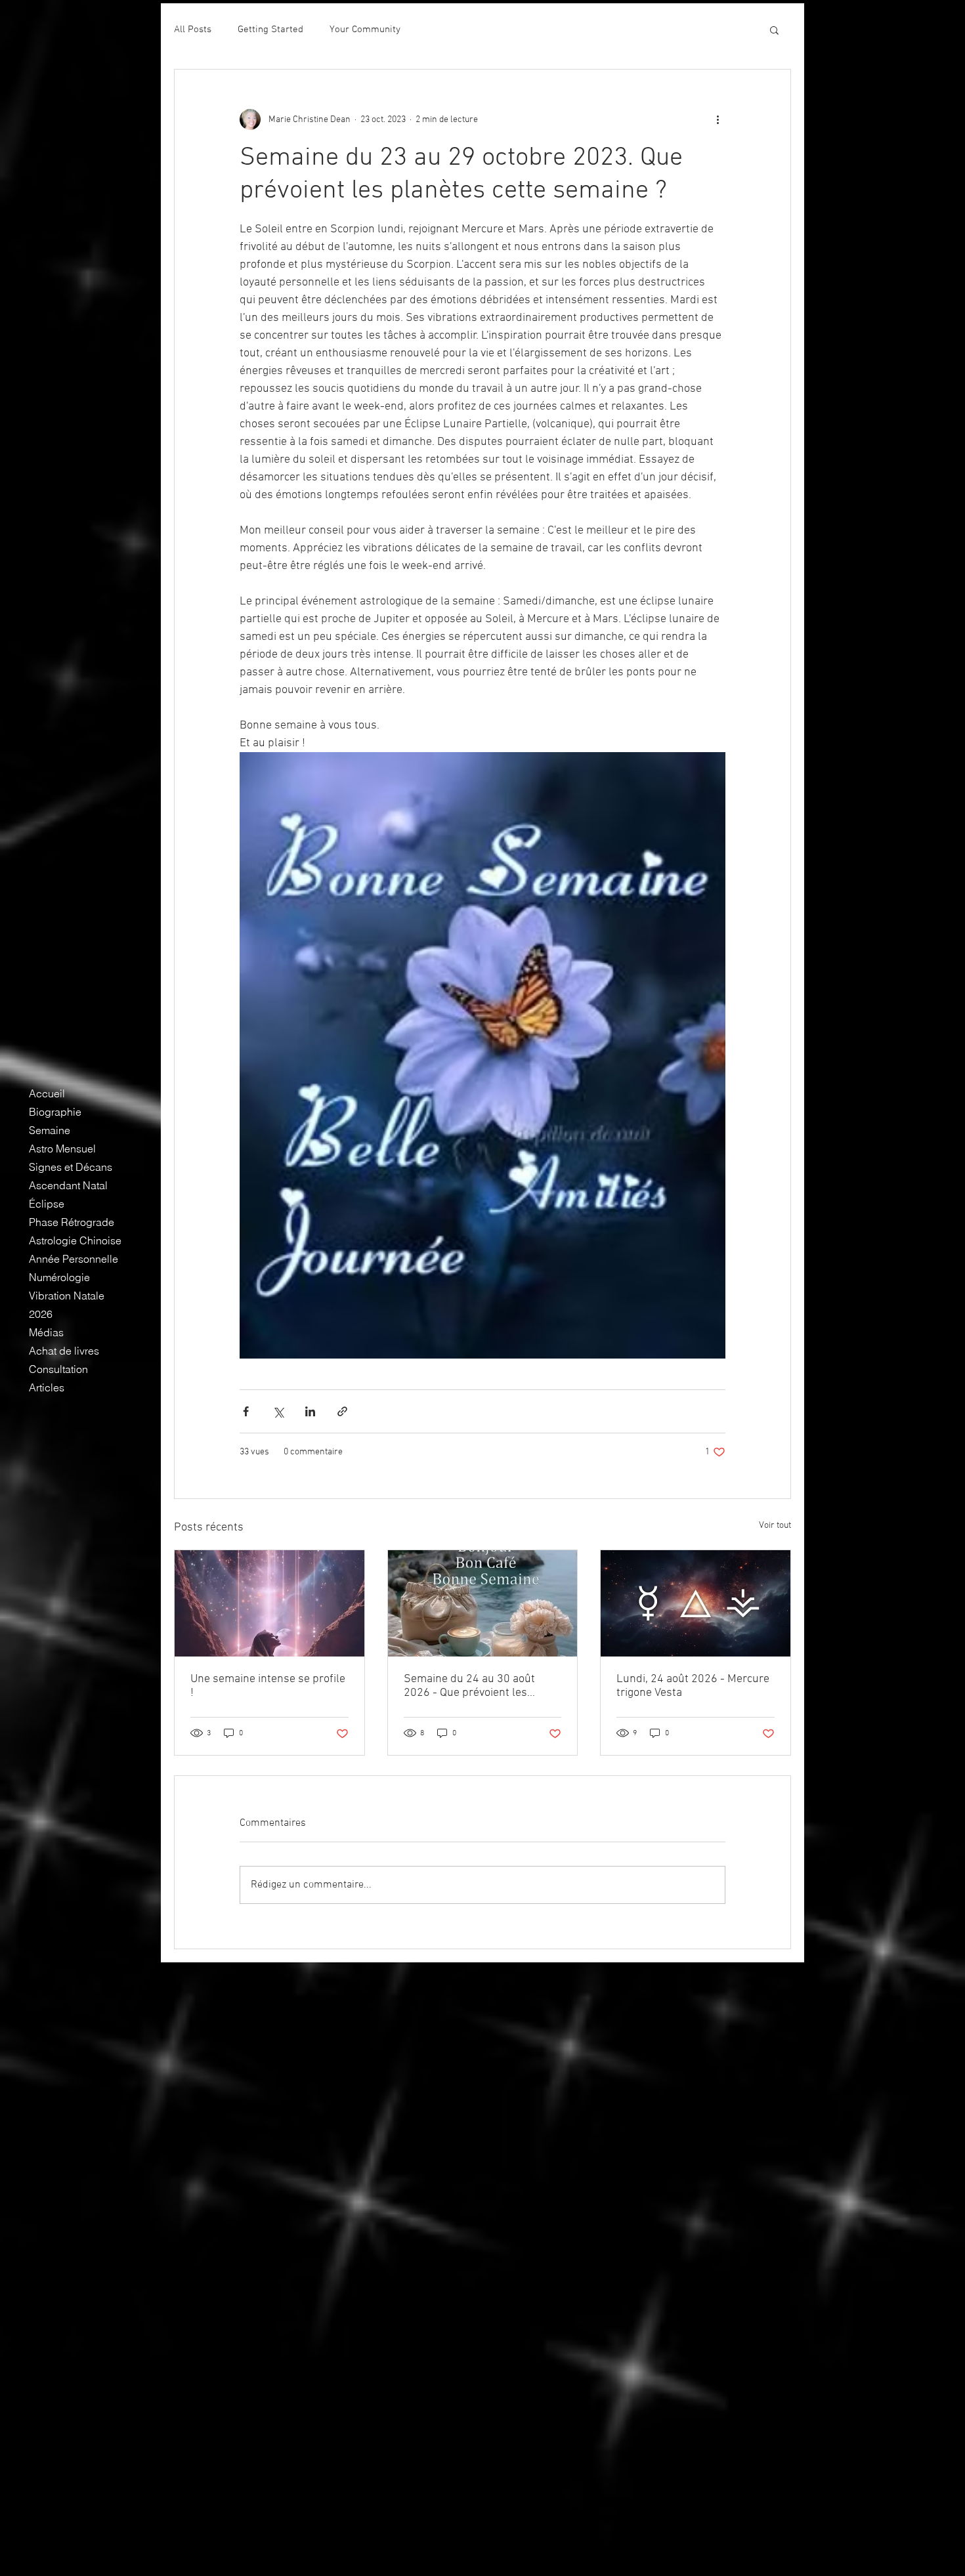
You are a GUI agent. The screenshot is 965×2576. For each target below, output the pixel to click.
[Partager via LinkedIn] (310, 1411)
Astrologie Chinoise (75, 1240)
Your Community (365, 30)
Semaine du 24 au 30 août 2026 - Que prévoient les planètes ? (469, 1686)
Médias (46, 1332)
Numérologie (59, 1277)
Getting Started (270, 30)
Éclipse (47, 1204)
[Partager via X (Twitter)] (278, 1411)
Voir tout (775, 1526)
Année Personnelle (74, 1259)
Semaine (50, 1130)
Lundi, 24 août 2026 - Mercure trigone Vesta (693, 1686)
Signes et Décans (71, 1167)
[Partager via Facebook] (246, 1411)
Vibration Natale (67, 1296)
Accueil (47, 1093)
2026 (41, 1314)
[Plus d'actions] (718, 119)
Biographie (55, 1112)
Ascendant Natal (68, 1185)
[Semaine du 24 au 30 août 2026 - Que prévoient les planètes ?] (483, 1603)
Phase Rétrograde (72, 1222)
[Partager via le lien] (342, 1411)
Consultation (58, 1369)
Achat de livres (64, 1351)
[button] (774, 30)
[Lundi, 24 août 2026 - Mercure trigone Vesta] (696, 1603)
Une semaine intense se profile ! (268, 1686)
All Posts (193, 30)
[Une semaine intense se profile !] (269, 1603)
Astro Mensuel (62, 1149)
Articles (47, 1387)
